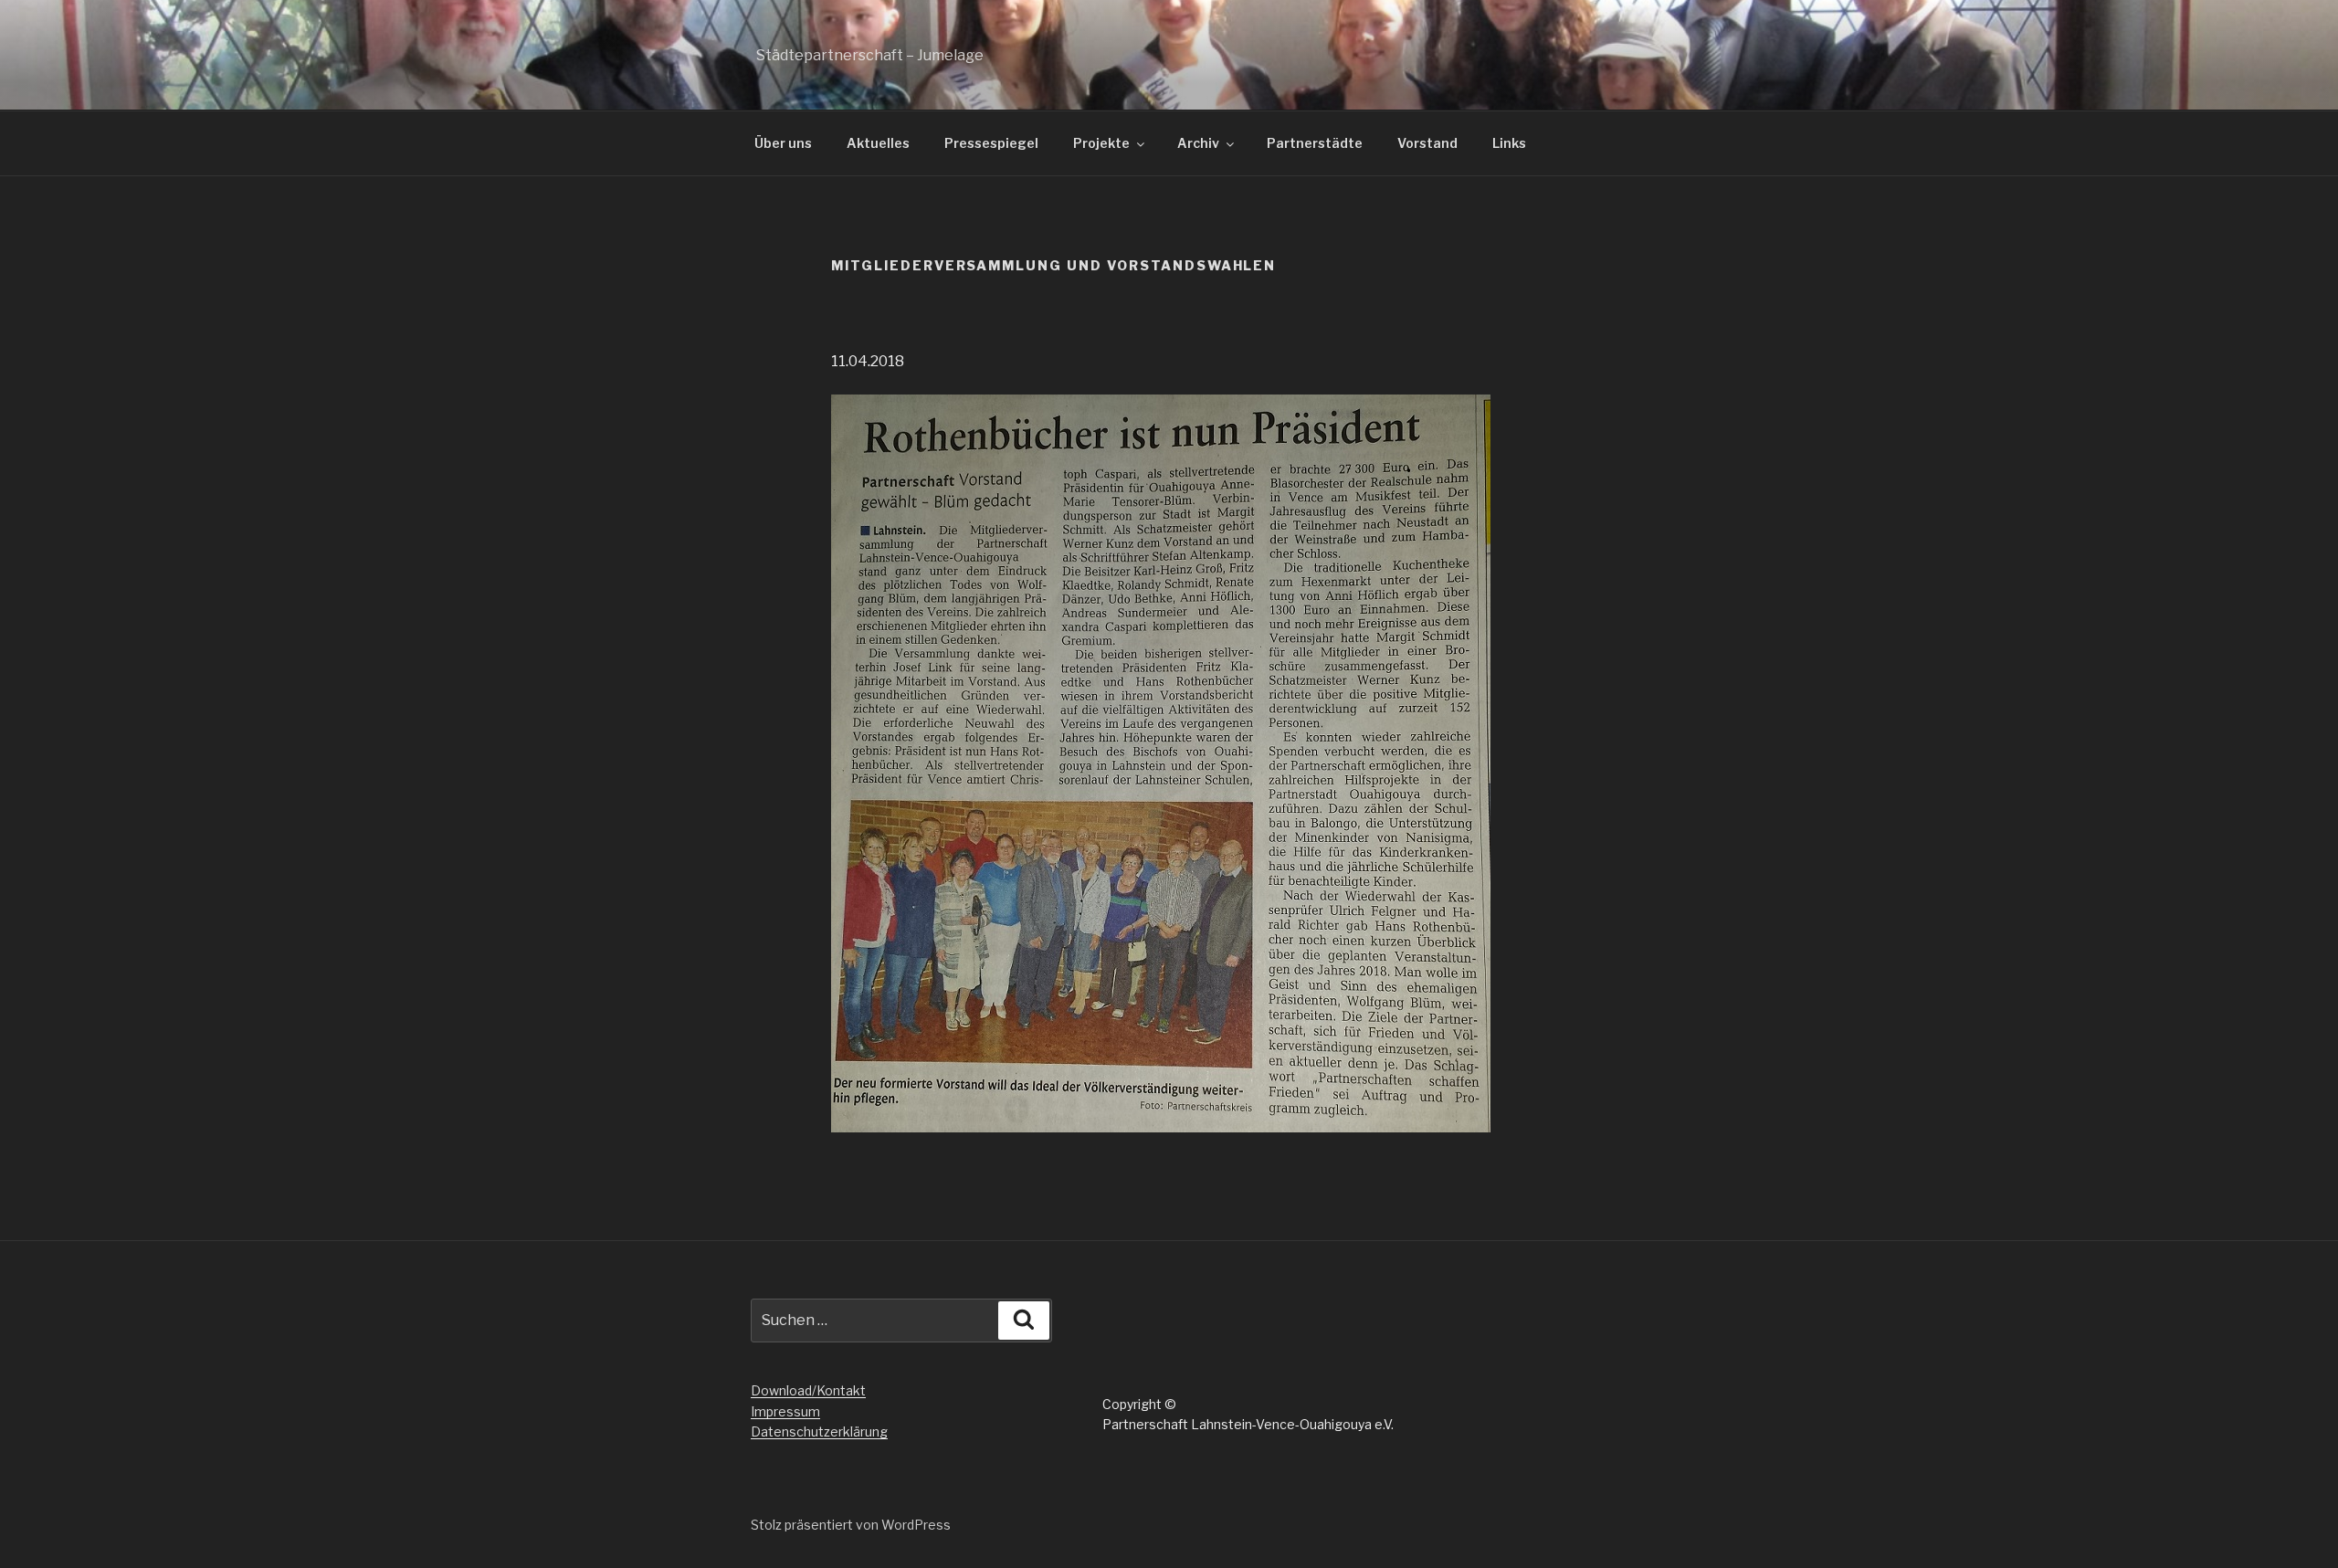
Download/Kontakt (808, 1390)
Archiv (1198, 143)
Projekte (1101, 143)
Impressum (785, 1411)
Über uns (783, 143)
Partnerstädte (1315, 143)
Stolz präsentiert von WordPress (851, 1525)
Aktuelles (878, 143)
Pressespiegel (991, 143)
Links (1509, 143)
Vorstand (1427, 143)
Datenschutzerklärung (819, 1431)
